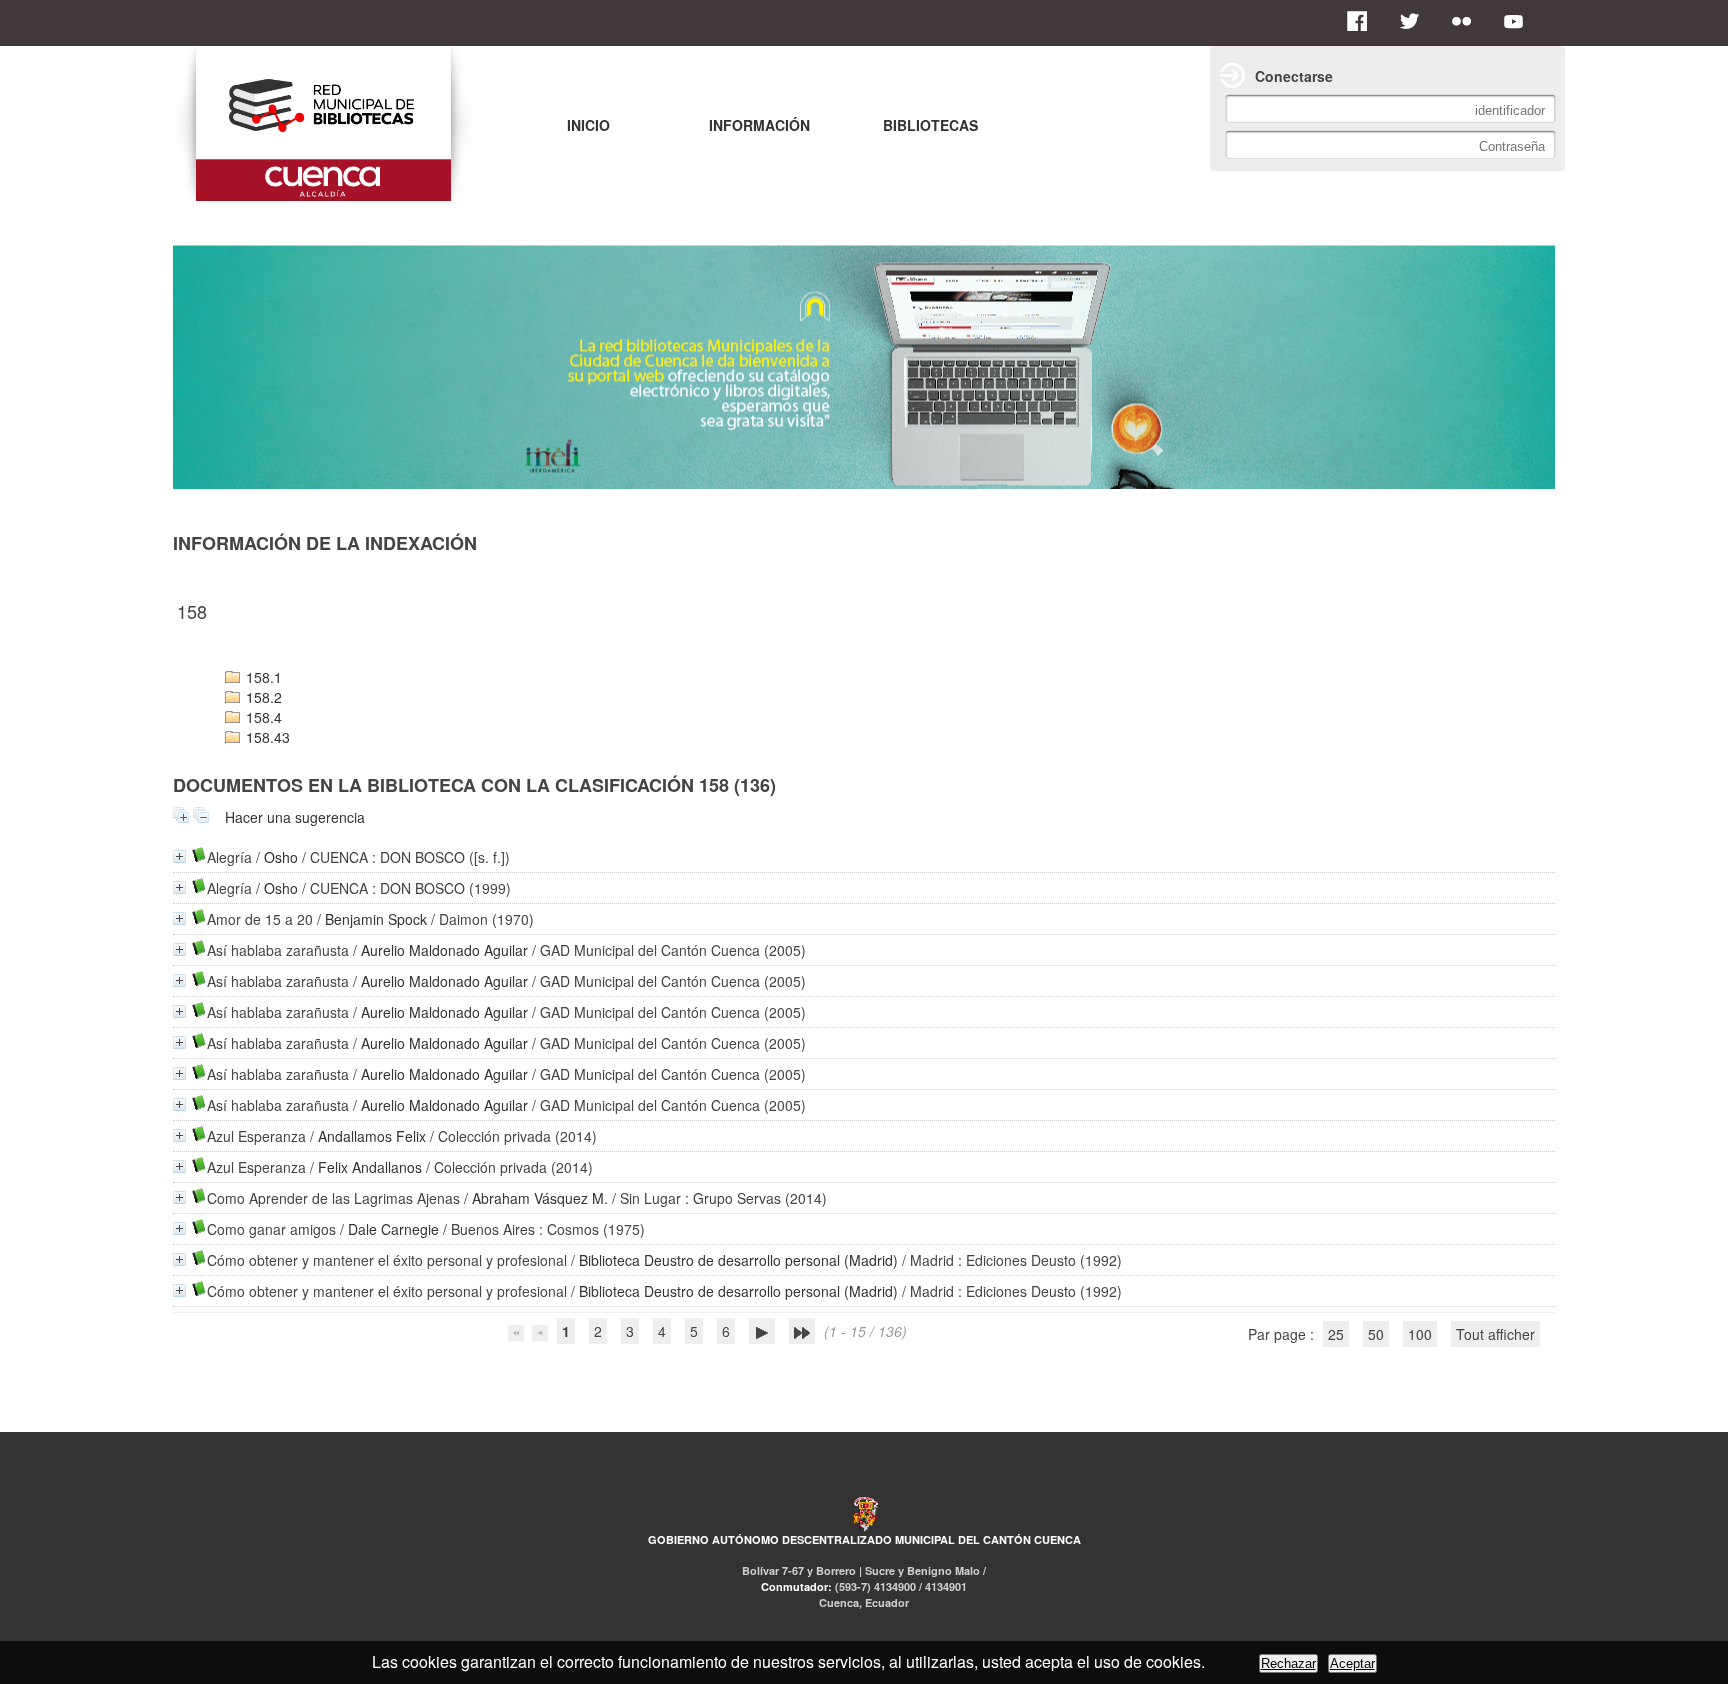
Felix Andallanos (370, 1167)
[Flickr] (1467, 21)
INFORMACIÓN (759, 125)
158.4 (262, 717)
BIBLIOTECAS (930, 125)
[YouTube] (1519, 21)
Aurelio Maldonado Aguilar (444, 950)
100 (1420, 1334)
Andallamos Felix (372, 1136)
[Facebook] (1363, 21)
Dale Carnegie (393, 1229)
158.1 (262, 677)
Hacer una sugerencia (295, 817)
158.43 (266, 737)
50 (1376, 1334)
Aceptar (1352, 1663)
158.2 (262, 697)
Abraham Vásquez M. (540, 1198)
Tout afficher (1495, 1334)
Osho (281, 857)
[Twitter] (1415, 21)
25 (1336, 1334)
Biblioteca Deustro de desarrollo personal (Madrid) (738, 1260)
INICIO (588, 125)
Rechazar (1288, 1663)
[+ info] (179, 856)
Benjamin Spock (376, 919)
